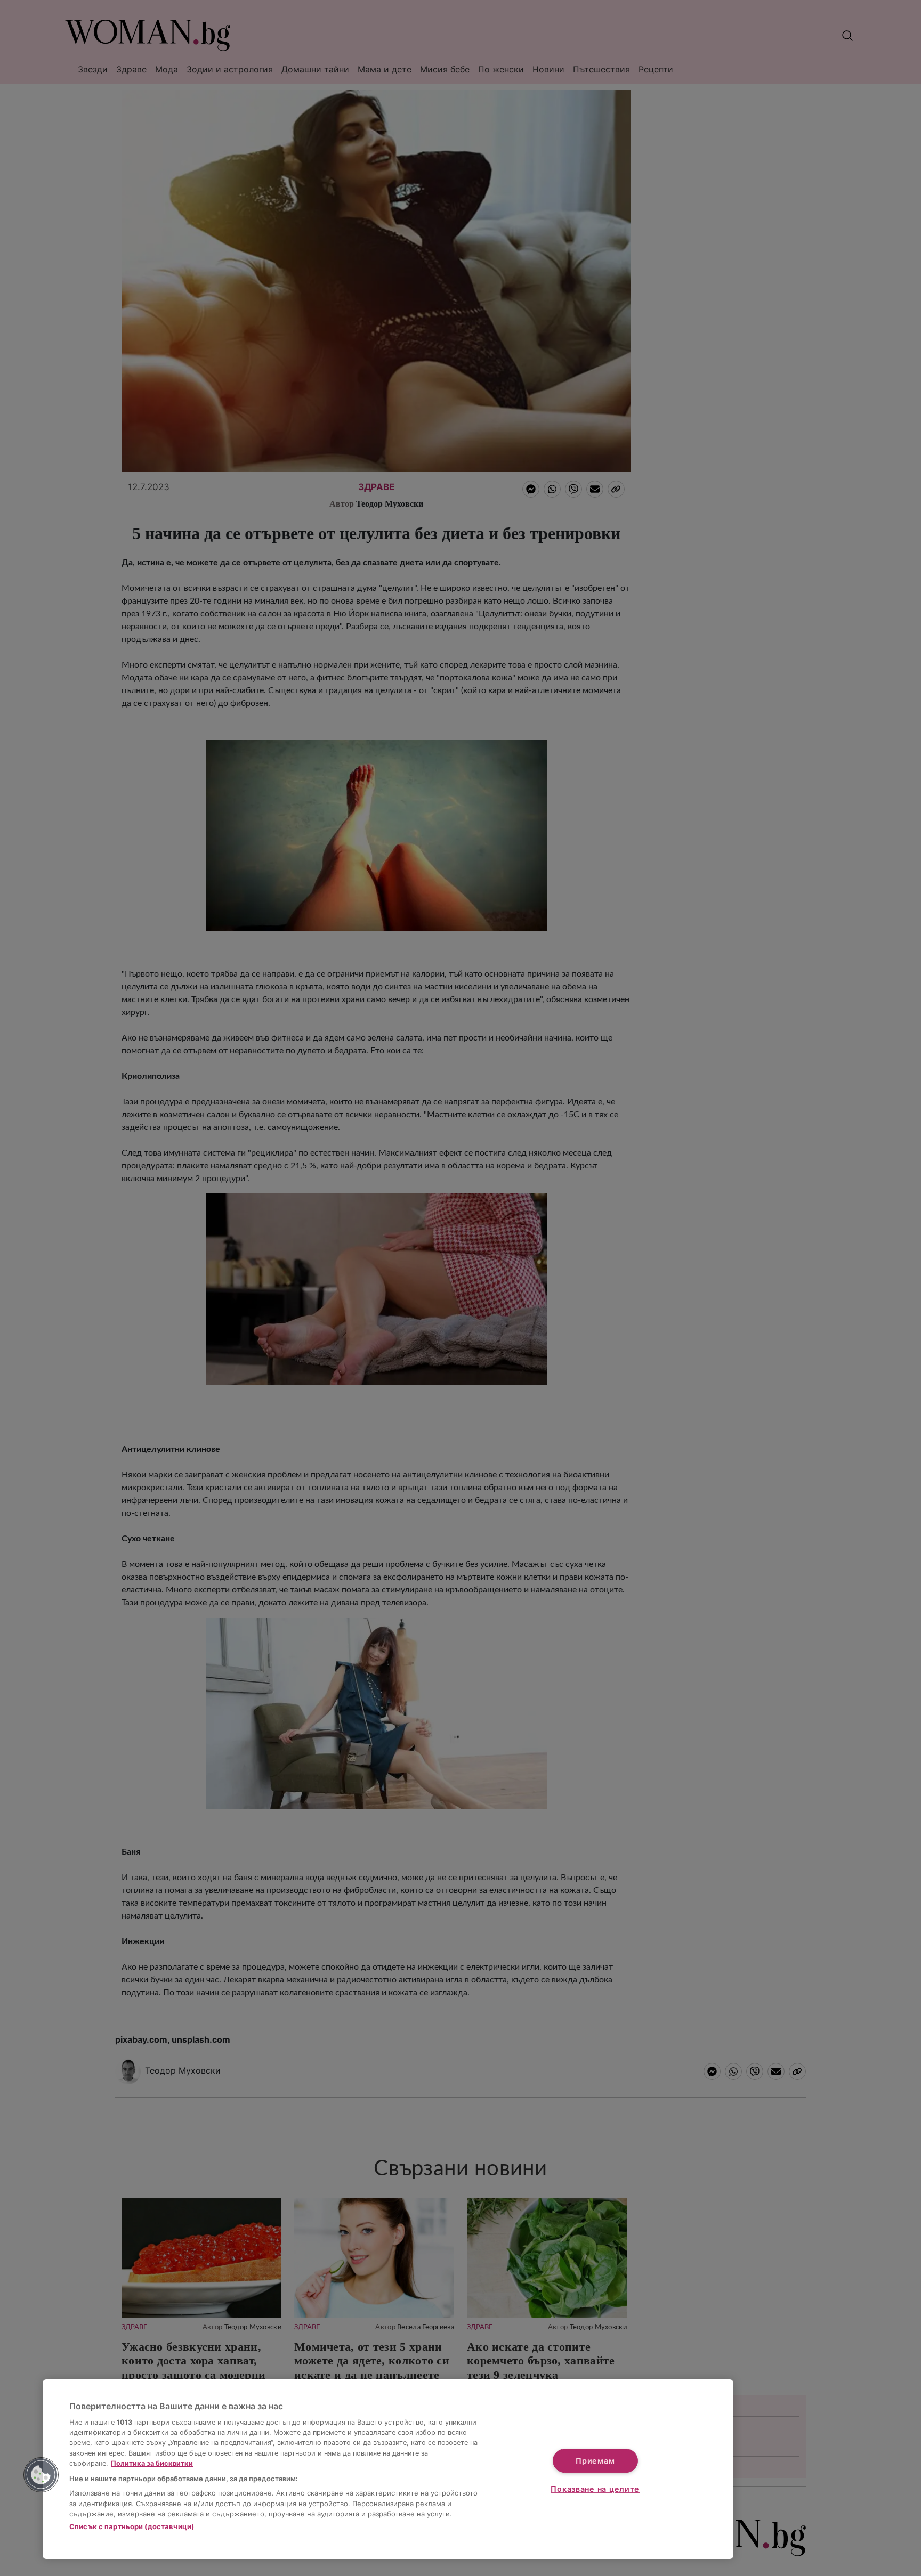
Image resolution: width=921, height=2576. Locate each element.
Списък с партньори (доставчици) (132, 2526)
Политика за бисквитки (152, 2463)
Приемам (595, 2461)
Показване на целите (595, 2489)
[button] (41, 2475)
